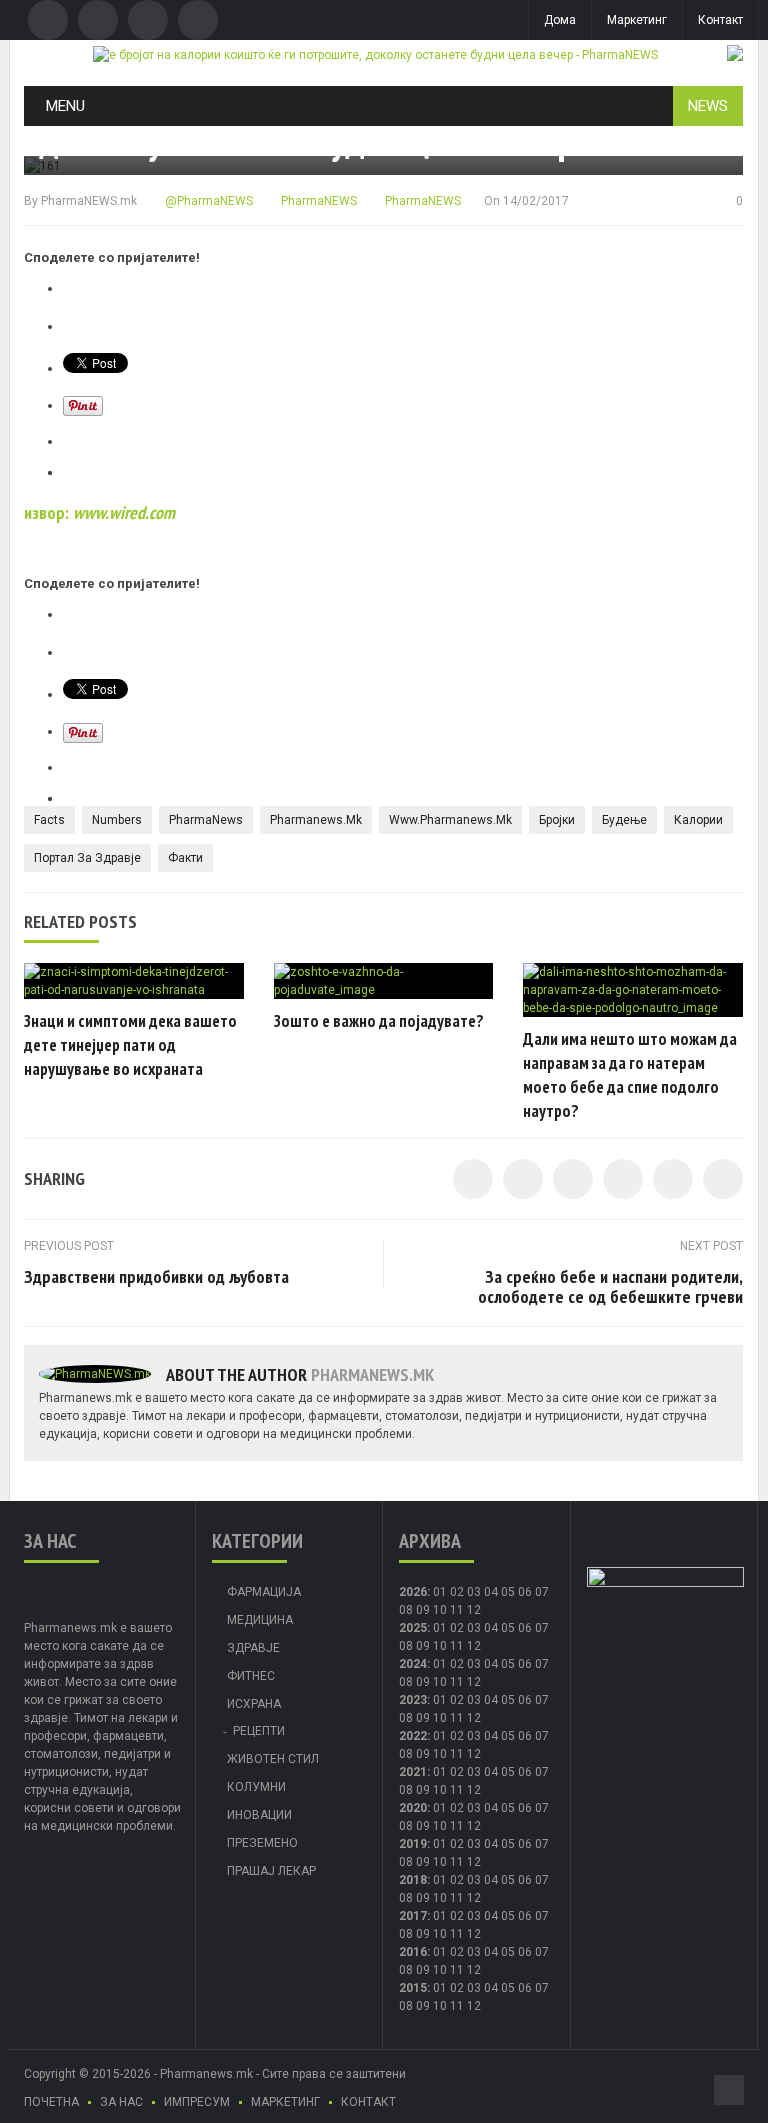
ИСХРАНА (254, 1704)
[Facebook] (48, 20)
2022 (413, 1736)
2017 (413, 1916)
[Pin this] (723, 1179)
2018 (413, 1880)
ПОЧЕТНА (51, 2102)
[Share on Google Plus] (673, 1179)
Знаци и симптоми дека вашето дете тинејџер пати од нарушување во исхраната (130, 1045)
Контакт (720, 20)
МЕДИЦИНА (260, 1620)
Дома (560, 20)
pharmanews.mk (316, 820)
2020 (413, 1808)
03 (474, 1592)
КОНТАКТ (368, 2102)
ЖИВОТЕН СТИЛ (273, 1759)
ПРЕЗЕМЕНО (262, 1843)
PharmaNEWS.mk (89, 201)
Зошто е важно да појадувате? (379, 1021)
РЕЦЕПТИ (259, 1731)
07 (542, 1592)
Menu (65, 106)
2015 (413, 1988)
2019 (413, 1844)
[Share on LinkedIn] (573, 1179)
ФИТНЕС (251, 1676)
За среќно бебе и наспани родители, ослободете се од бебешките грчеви (610, 1286)
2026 (413, 1592)
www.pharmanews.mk (450, 820)
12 (474, 1646)
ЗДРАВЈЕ (253, 1648)
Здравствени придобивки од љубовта (156, 1276)
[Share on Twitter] (523, 1179)
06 (525, 1592)
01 (440, 1592)
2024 (413, 1664)
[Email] (148, 20)
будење (624, 820)
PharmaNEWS (317, 201)
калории (698, 820)
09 (423, 1646)
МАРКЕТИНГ (285, 2102)
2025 (413, 1628)
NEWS (708, 106)
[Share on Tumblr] (623, 1179)
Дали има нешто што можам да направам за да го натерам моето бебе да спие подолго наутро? (630, 1074)
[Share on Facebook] (473, 1179)
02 (457, 1592)
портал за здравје (87, 858)
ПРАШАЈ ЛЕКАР (271, 1871)
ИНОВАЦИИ (259, 1815)
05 (508, 1592)
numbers (117, 820)
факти (185, 858)
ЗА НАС (121, 2102)
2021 (413, 1772)
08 (406, 1610)
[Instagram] (198, 20)
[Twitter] (98, 20)
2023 (413, 1700)
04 (491, 1592)
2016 (413, 1952)
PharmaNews (206, 820)
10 (440, 1646)
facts (49, 820)
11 (457, 1646)
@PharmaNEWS (207, 201)
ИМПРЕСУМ (197, 2102)
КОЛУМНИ (256, 1787)
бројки (557, 820)
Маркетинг (637, 20)
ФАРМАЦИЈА (264, 1592)
